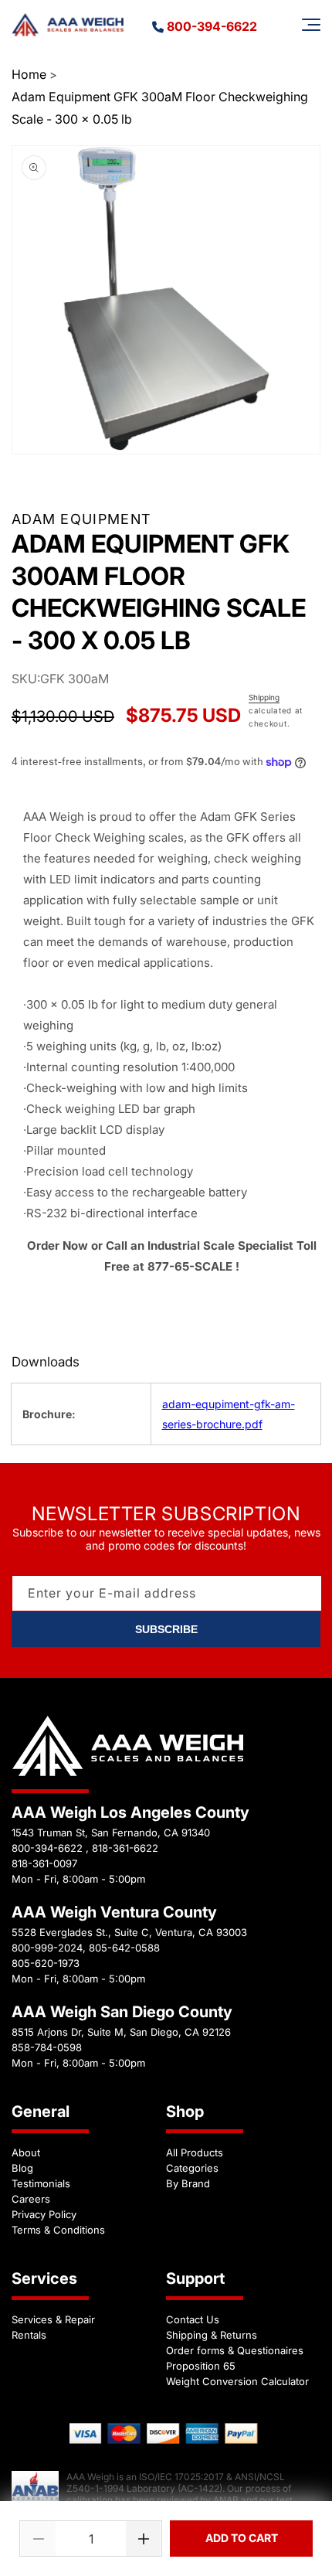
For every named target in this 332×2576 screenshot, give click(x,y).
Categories (192, 2168)
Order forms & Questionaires (235, 2350)
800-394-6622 (212, 26)
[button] (311, 25)
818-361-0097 (44, 1863)
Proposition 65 (201, 2366)
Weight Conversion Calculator (237, 2381)
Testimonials (41, 2183)
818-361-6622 (125, 1848)
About (26, 2152)
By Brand (188, 2183)
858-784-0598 (47, 2047)
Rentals (29, 2335)
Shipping (264, 697)
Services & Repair (53, 2319)
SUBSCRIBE (166, 1629)
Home (29, 74)
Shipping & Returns (212, 2335)
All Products (195, 2152)
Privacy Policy (44, 2214)
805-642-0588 (124, 1948)
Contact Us (193, 2319)
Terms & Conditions (58, 2230)
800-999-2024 (47, 1948)
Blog (22, 2168)
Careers (31, 2199)
